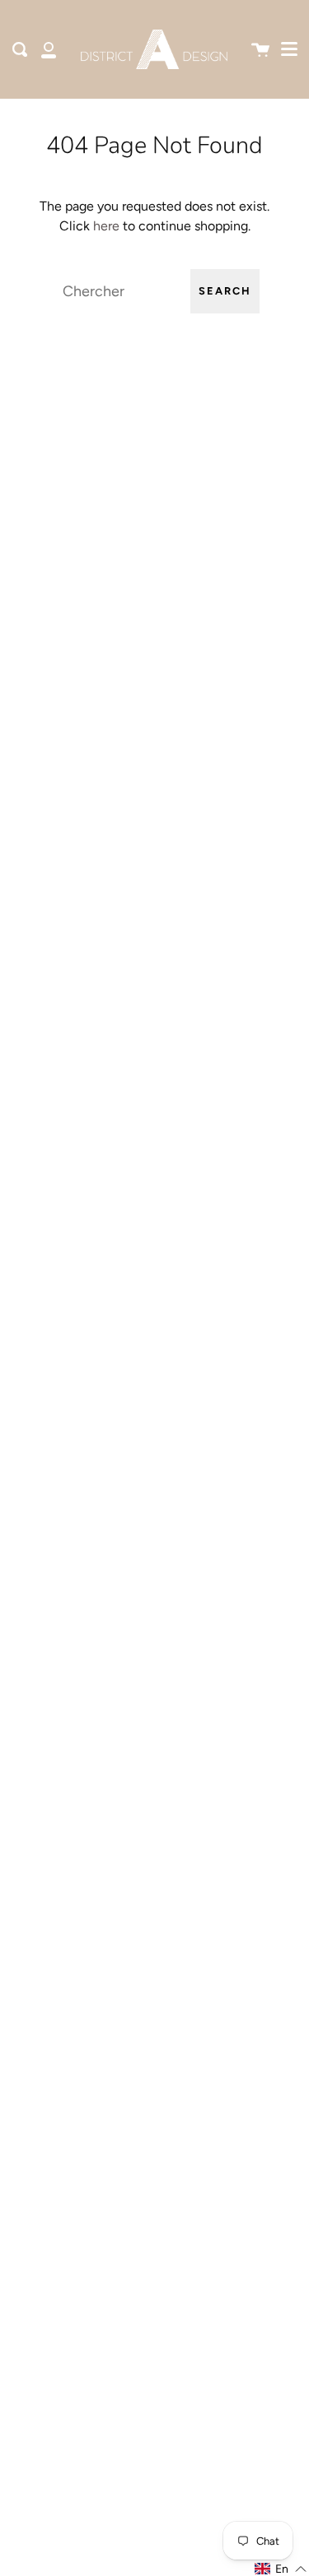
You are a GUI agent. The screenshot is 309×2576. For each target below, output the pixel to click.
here (106, 226)
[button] (281, 2569)
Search (225, 291)
